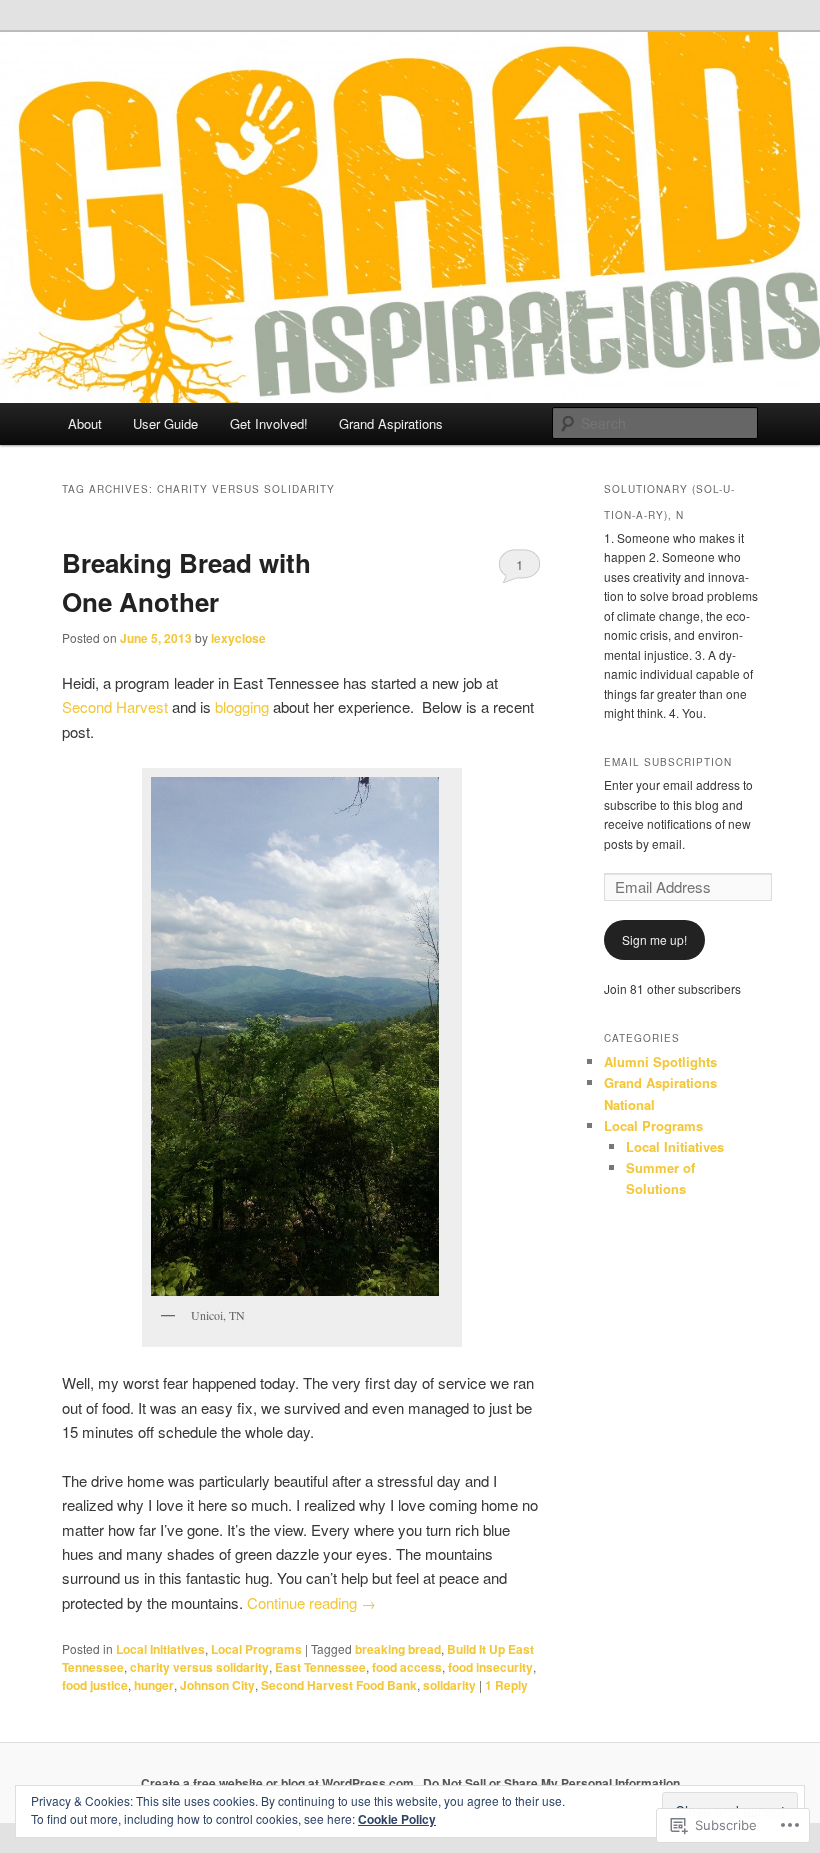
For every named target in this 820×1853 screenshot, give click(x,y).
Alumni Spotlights (660, 1061)
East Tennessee (320, 1667)
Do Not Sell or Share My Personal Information (551, 1783)
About (85, 423)
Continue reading (311, 1602)
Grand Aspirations (391, 423)
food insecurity (490, 1667)
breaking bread (398, 1649)
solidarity (449, 1685)
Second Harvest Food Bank (339, 1685)
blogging (242, 706)
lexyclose (238, 638)
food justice (95, 1685)
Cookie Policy (397, 1819)
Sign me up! (654, 939)
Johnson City (217, 1685)
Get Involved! (269, 423)
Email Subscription (668, 762)
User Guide (165, 423)
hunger (154, 1685)
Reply (506, 1685)
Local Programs (256, 1649)
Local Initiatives (160, 1649)
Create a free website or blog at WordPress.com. (279, 1783)
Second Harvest (115, 706)
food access (407, 1667)
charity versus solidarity (199, 1667)
